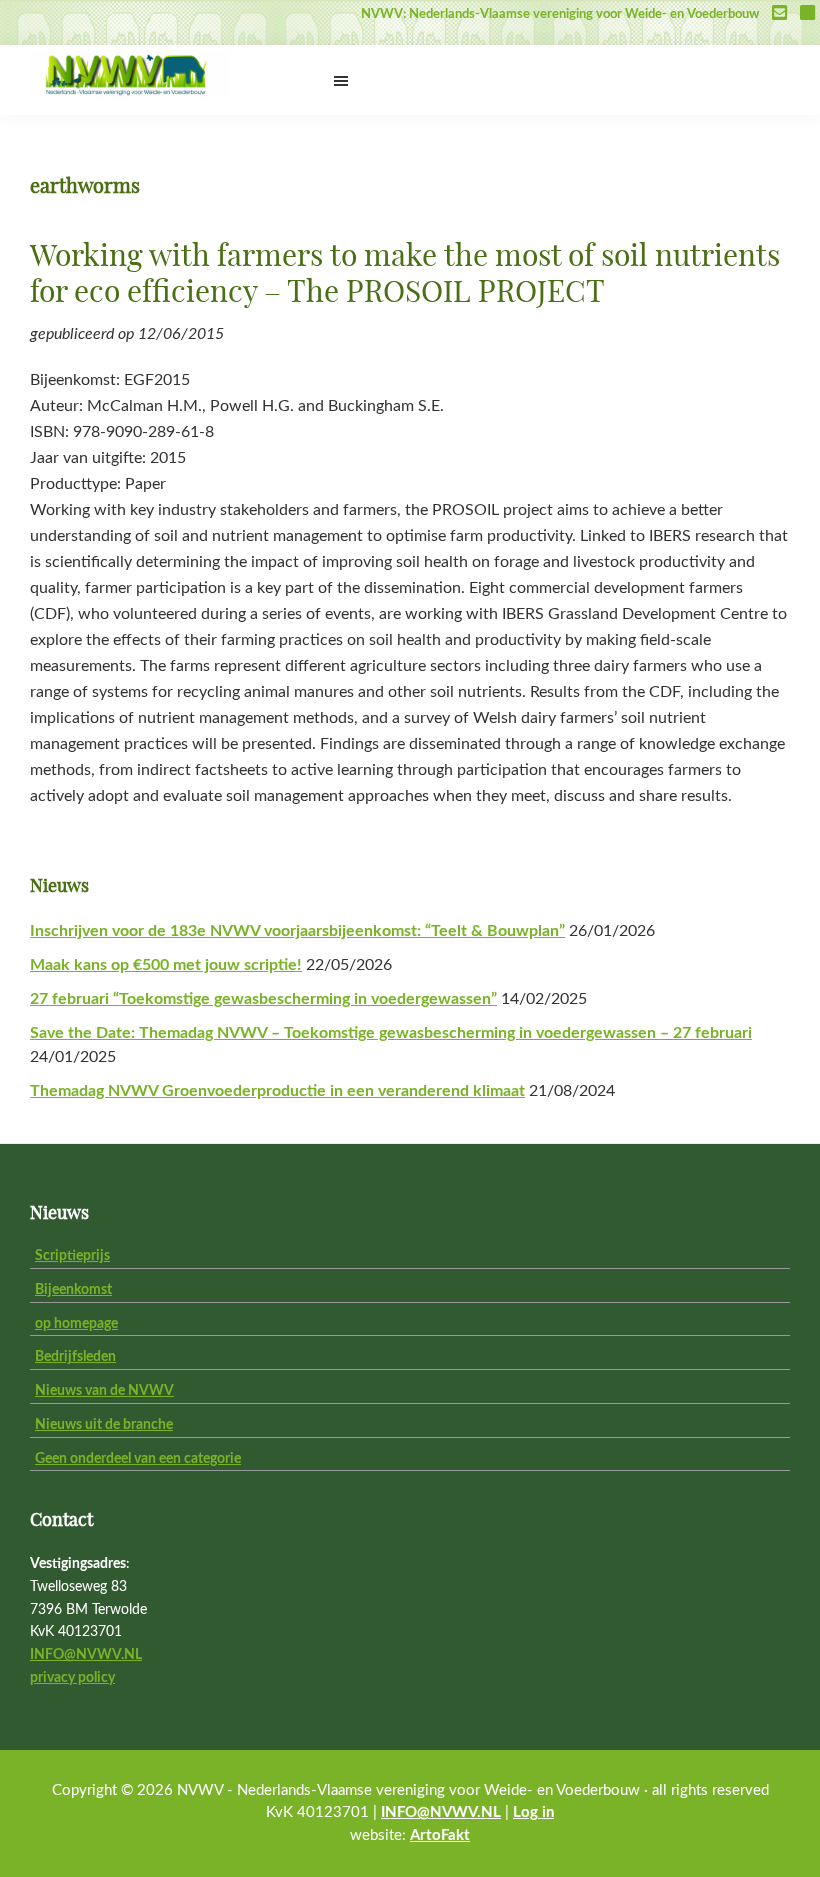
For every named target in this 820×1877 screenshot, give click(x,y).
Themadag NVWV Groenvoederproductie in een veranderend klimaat (277, 1091)
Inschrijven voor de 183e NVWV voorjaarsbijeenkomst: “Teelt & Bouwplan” (297, 931)
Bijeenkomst (73, 1290)
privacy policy (72, 1678)
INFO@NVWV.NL (86, 1655)
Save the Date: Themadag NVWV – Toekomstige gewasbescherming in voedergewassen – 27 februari (391, 1033)
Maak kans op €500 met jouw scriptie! (166, 965)
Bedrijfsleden (75, 1357)
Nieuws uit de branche (104, 1425)
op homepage (76, 1324)
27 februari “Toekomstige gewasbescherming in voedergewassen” (263, 999)
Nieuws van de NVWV (104, 1391)
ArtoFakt (440, 1835)
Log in (533, 1812)
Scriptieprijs (72, 1256)
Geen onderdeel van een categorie (138, 1459)
